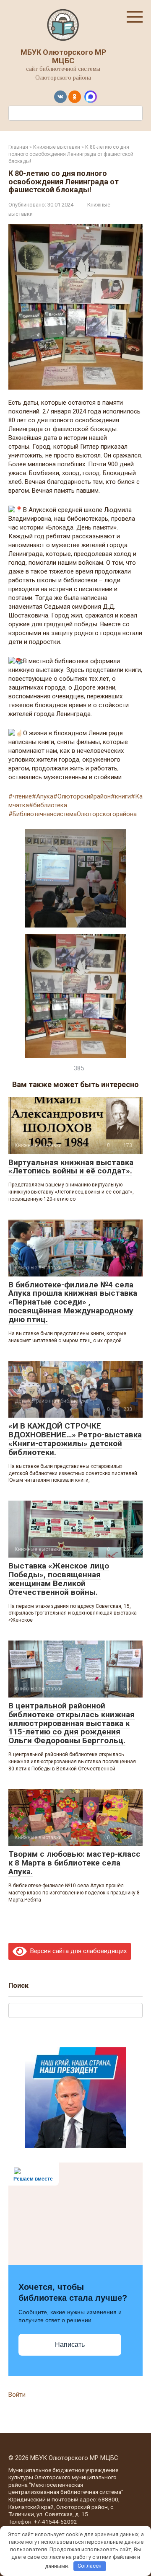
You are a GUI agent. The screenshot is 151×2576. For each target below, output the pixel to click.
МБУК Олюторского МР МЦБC (63, 56)
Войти (17, 2395)
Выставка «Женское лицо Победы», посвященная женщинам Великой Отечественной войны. (59, 1579)
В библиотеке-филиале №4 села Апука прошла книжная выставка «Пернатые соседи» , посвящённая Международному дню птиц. (73, 1302)
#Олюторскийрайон (82, 796)
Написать (70, 2345)
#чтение (20, 796)
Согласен (90, 2566)
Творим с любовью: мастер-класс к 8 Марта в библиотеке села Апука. (74, 1863)
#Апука (43, 796)
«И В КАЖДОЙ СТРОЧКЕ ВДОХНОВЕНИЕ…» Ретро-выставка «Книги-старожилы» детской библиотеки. (75, 1439)
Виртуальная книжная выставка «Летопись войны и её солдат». (71, 1167)
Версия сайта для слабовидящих (77, 1951)
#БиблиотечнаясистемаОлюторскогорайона (73, 814)
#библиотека (48, 805)
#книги (121, 796)
